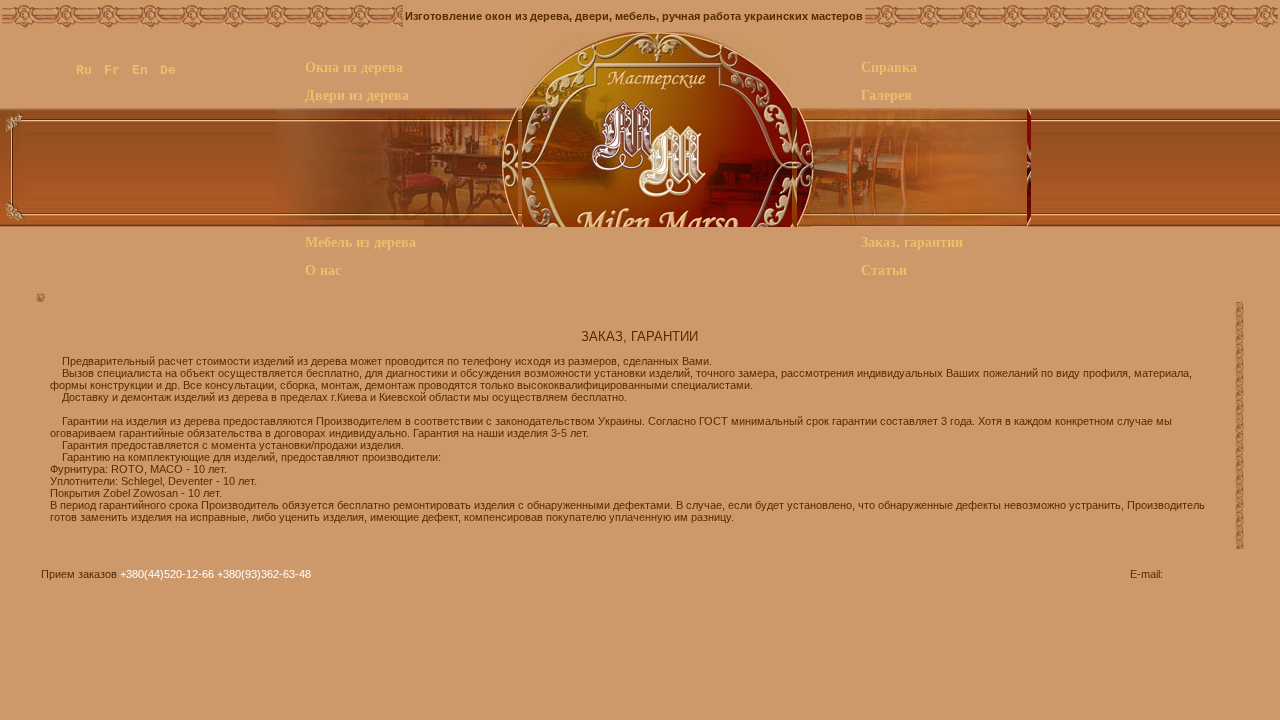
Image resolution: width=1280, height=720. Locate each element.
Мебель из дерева (360, 241)
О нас (323, 269)
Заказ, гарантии (912, 241)
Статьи (884, 269)
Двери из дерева (357, 94)
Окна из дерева (354, 66)
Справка (889, 66)
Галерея (886, 94)
